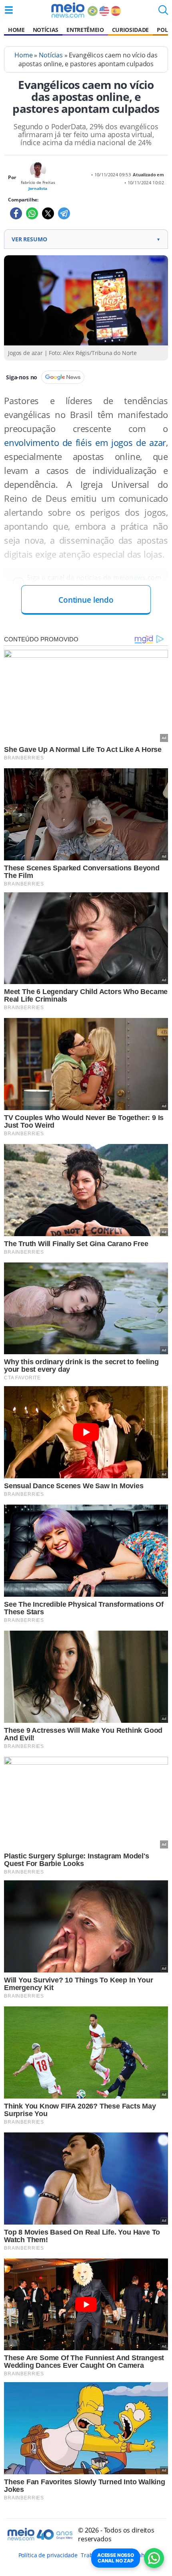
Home (16, 30)
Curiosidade (130, 30)
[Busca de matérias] (163, 12)
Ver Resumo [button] (86, 239)
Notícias (46, 30)
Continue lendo (86, 600)
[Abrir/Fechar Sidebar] (9, 10)
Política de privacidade (48, 2555)
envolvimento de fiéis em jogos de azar (85, 443)
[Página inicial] (68, 10)
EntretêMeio (85, 30)
